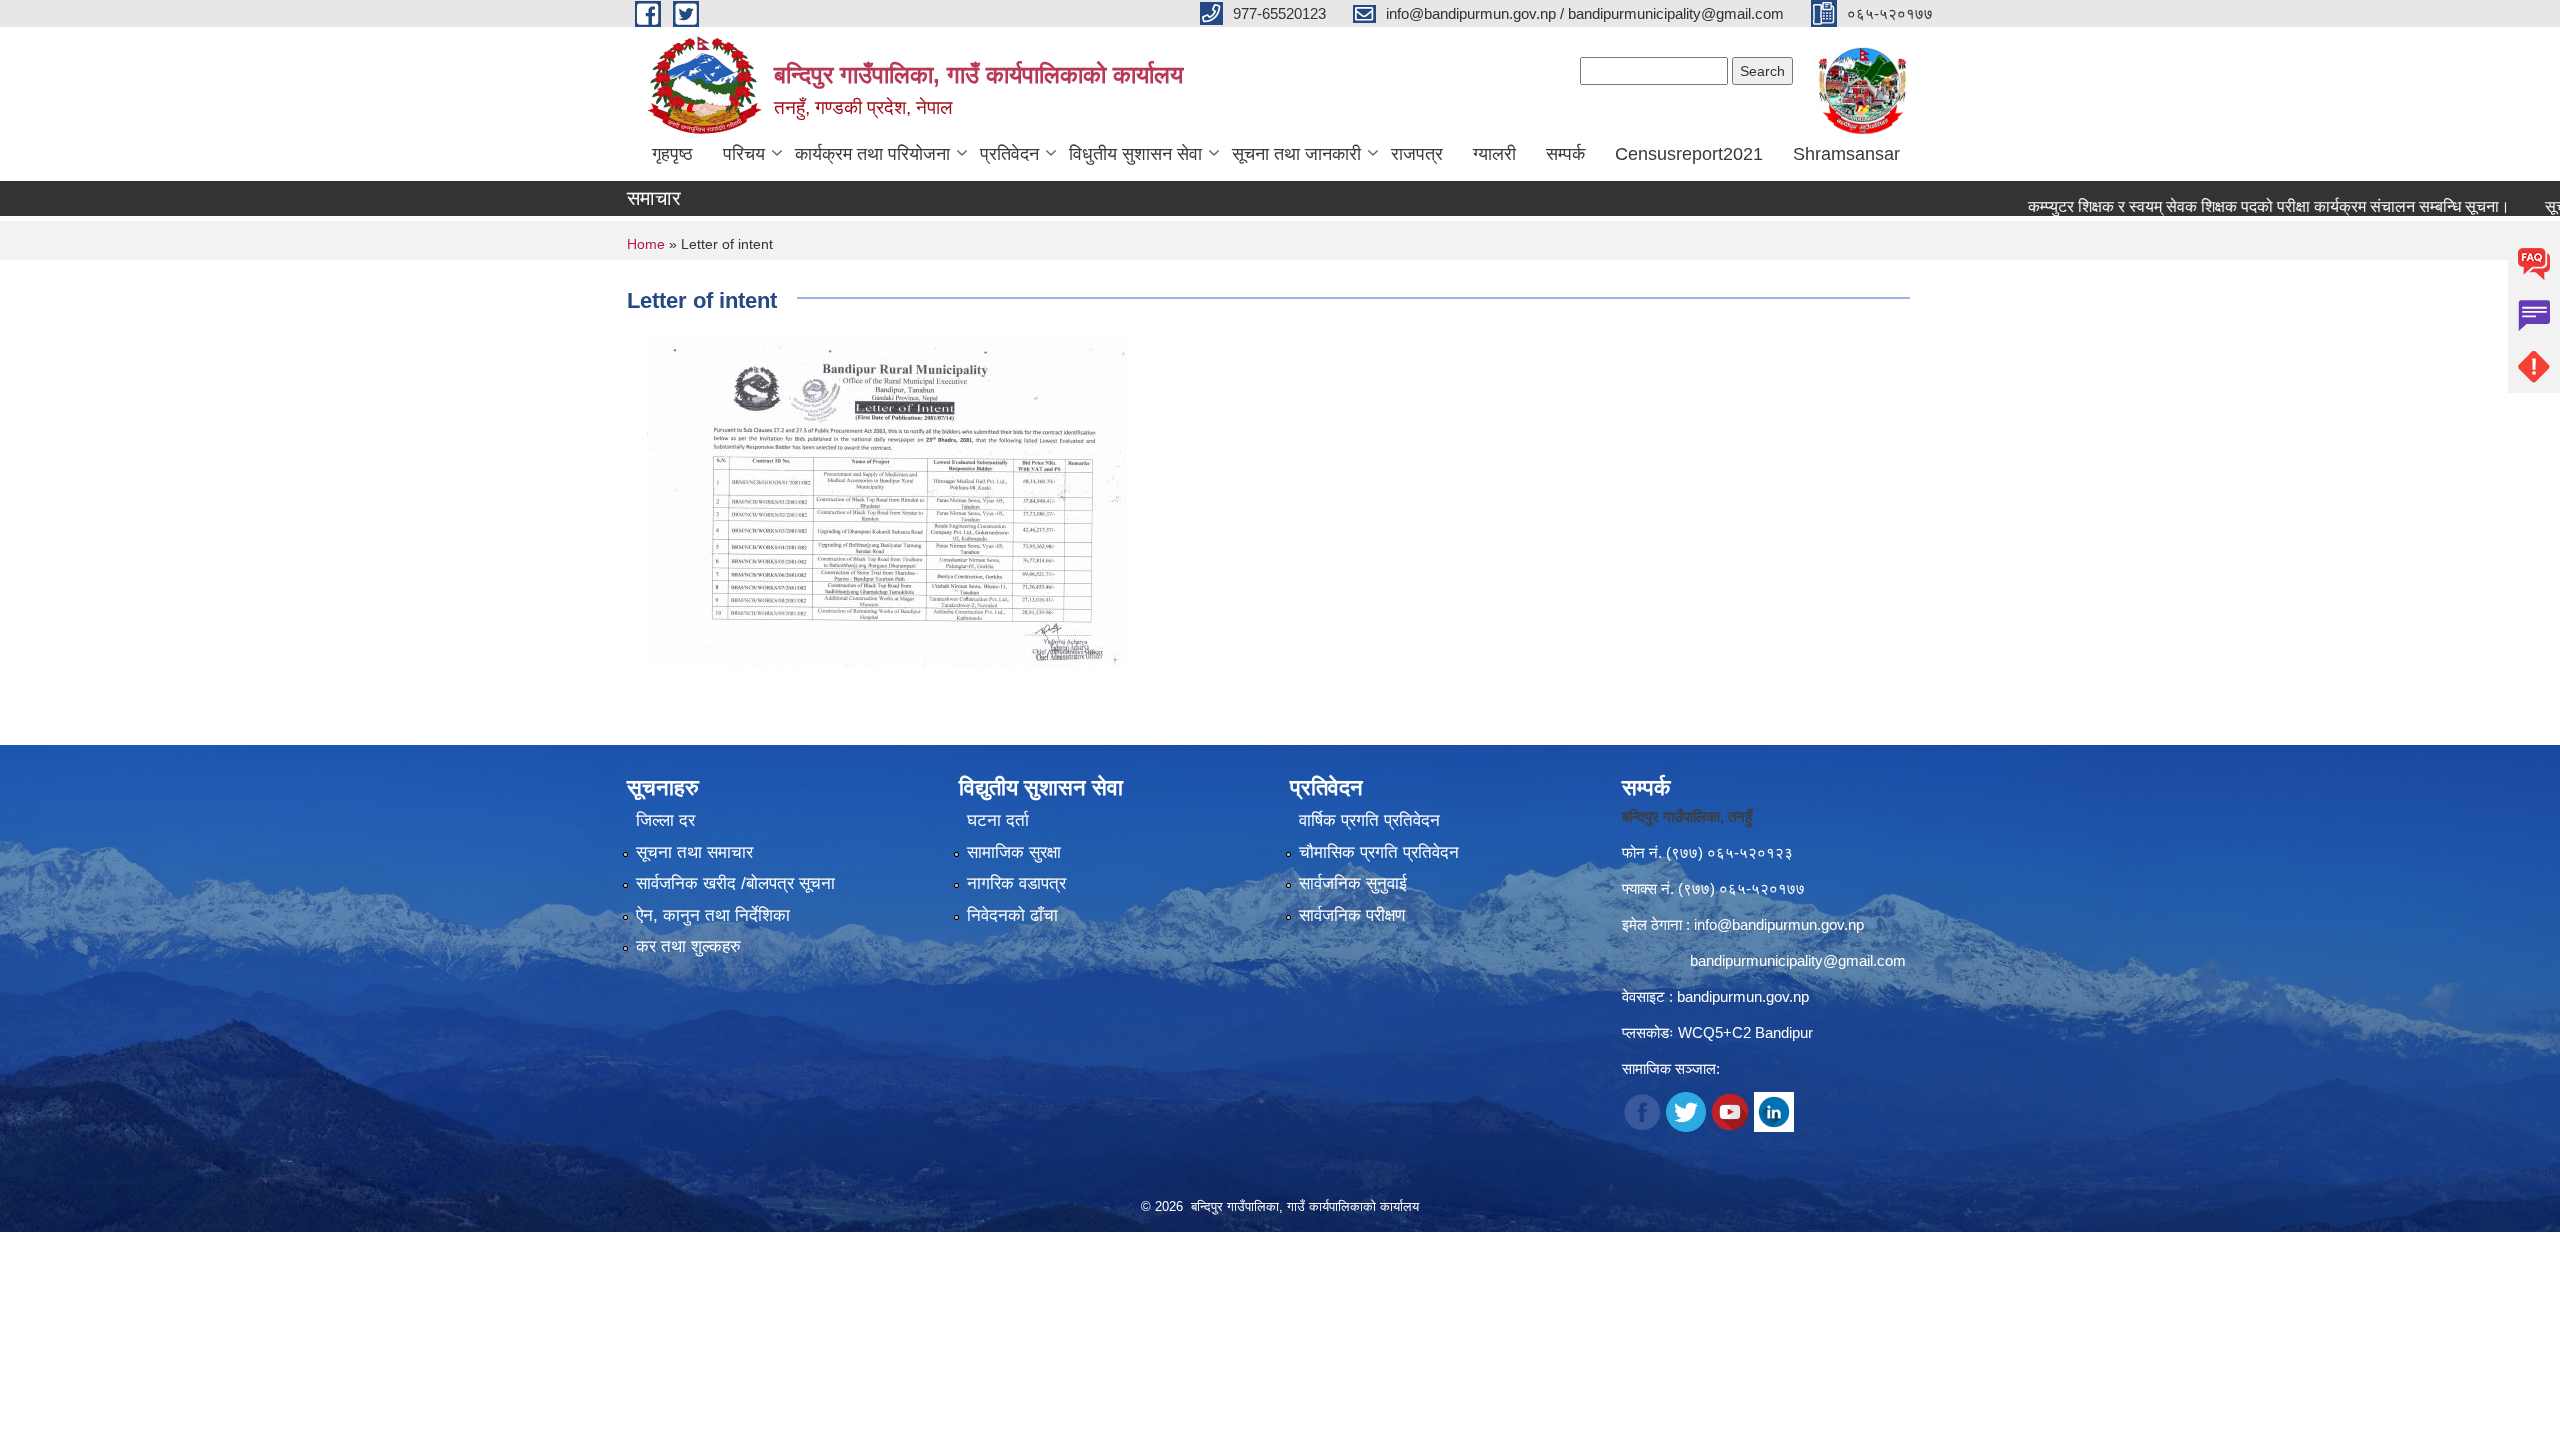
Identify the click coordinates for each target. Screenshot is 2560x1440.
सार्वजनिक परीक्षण (1352, 915)
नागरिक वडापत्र (1016, 883)
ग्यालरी (1494, 154)
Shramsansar (1846, 154)
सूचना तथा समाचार (694, 852)
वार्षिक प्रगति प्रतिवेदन (1369, 820)
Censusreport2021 (1689, 154)
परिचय (744, 154)
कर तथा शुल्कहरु (688, 946)
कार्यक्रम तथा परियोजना (872, 154)
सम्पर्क (1565, 154)
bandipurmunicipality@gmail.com (1798, 960)
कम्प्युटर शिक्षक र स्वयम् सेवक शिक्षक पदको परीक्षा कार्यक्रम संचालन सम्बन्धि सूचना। (2215, 206)
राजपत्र (1417, 154)
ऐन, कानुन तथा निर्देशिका (713, 915)
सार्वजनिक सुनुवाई (1353, 883)
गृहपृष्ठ (672, 154)
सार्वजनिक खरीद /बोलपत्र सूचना (735, 883)
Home (646, 244)
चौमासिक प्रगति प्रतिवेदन (1379, 852)
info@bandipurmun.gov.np (1779, 924)
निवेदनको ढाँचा (1012, 915)
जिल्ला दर (665, 820)
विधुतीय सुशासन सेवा (1135, 154)
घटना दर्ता (998, 820)
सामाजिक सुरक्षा (1014, 852)
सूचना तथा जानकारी (1296, 154)
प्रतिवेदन (1009, 154)
